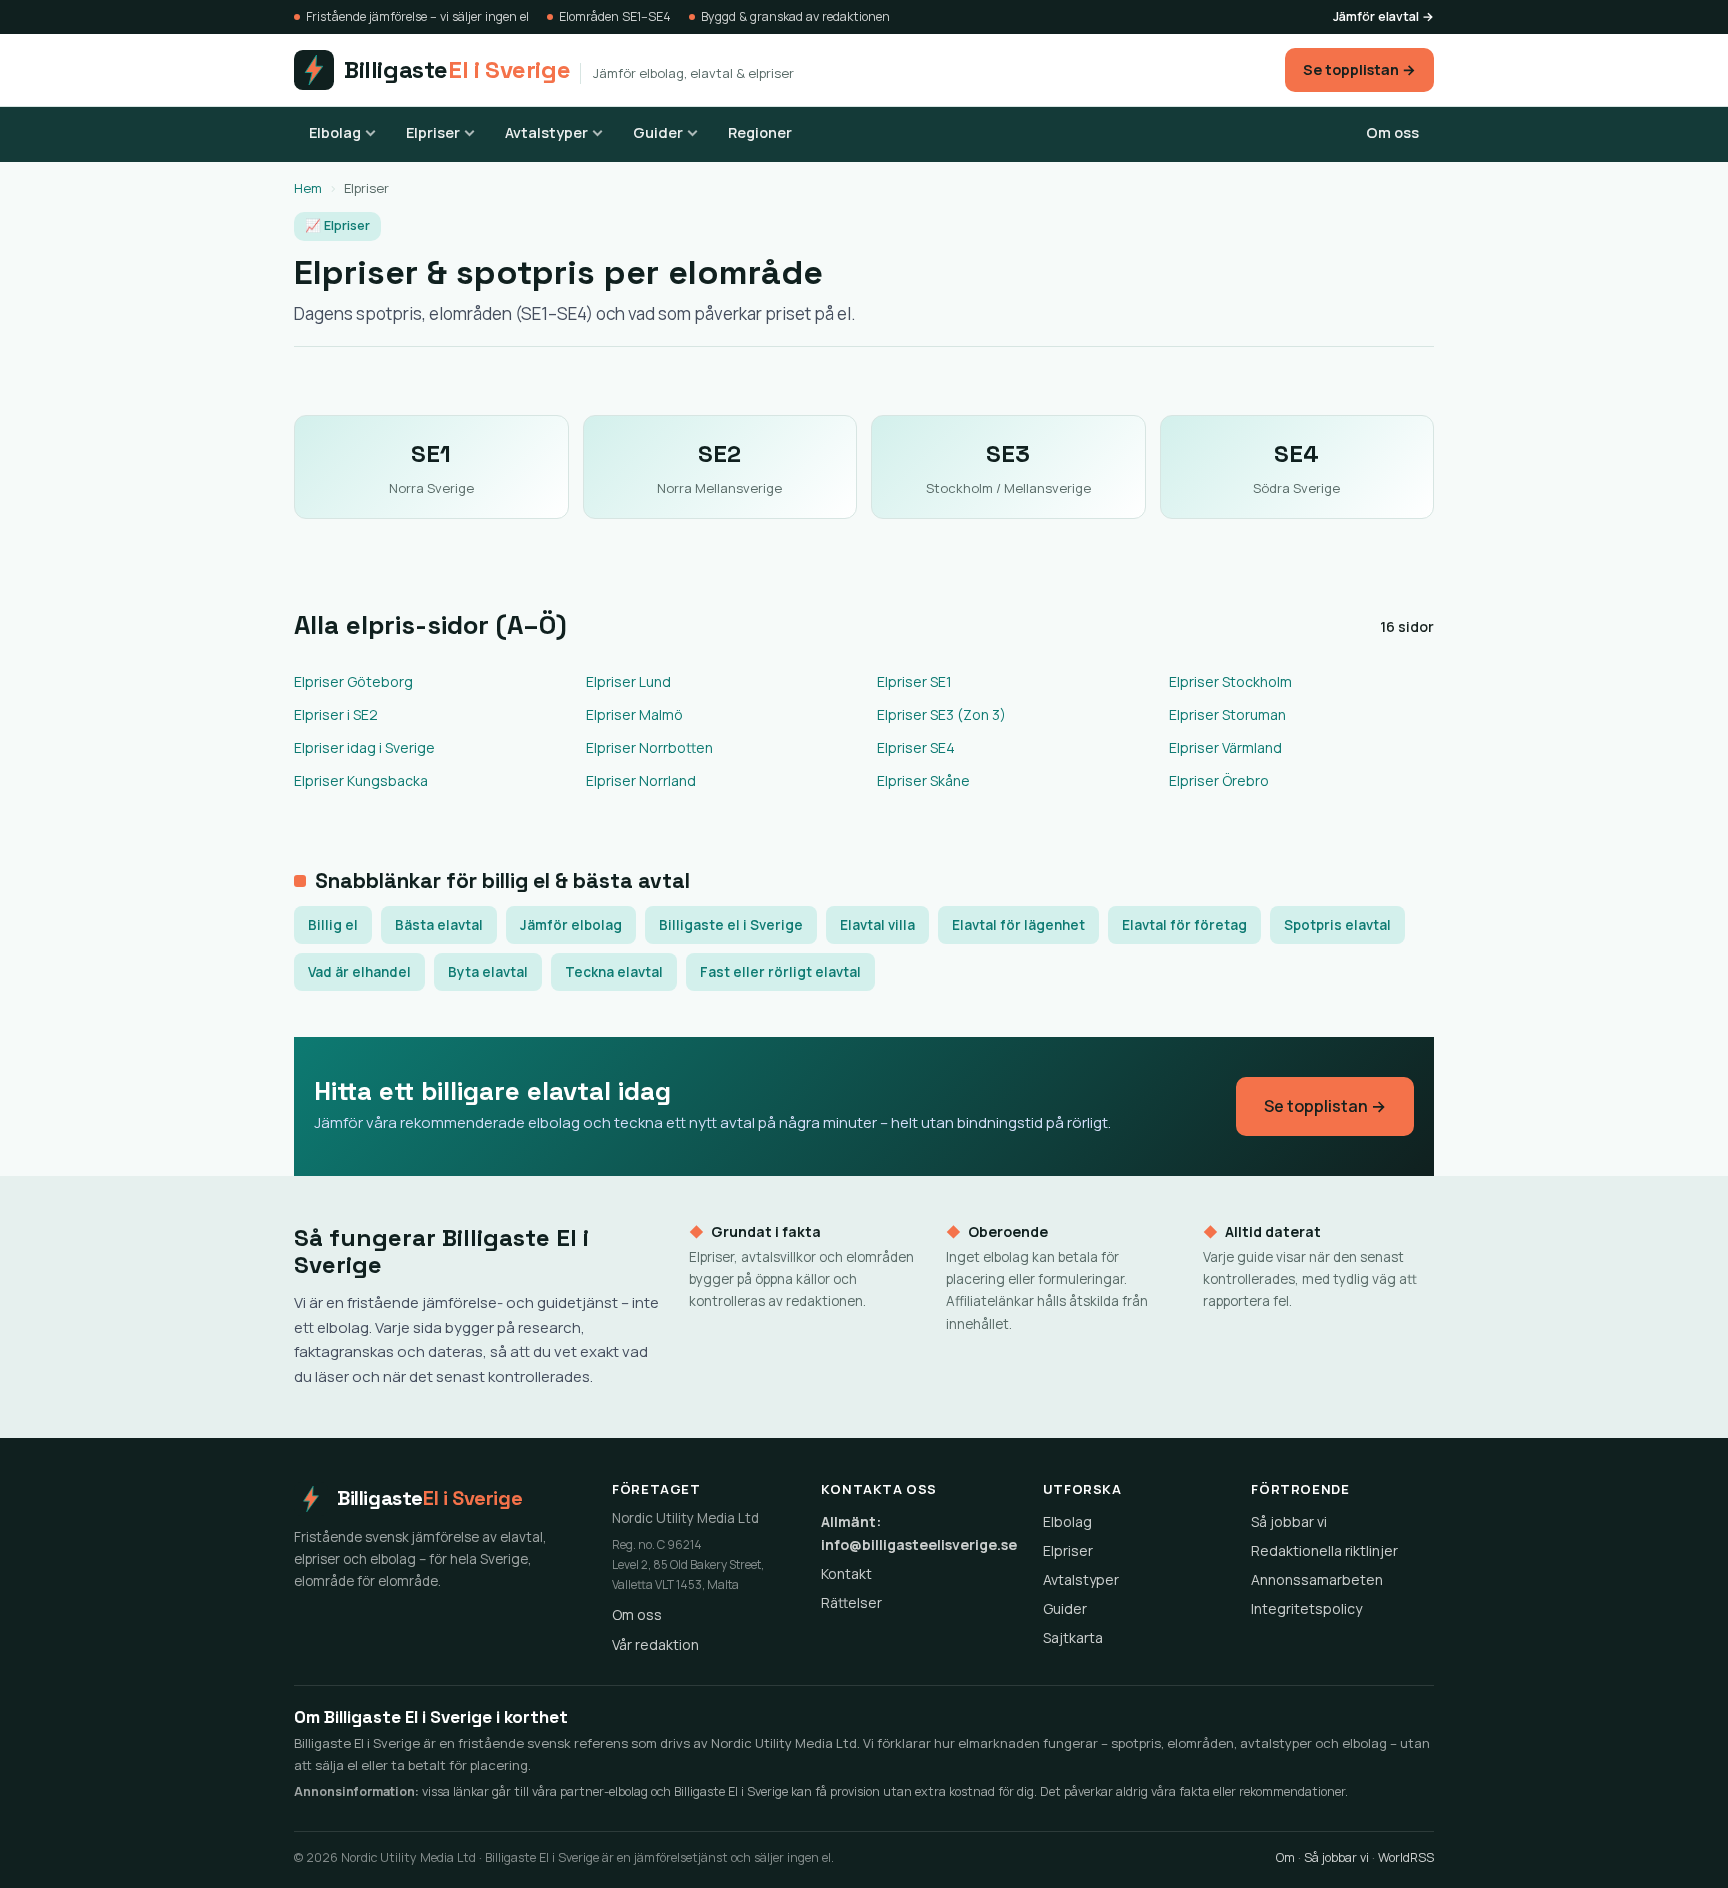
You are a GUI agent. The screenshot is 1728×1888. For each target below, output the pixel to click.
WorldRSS (1406, 1857)
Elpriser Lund (628, 681)
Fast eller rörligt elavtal (780, 972)
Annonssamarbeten (1317, 1579)
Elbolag (335, 132)
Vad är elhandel (359, 972)
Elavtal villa (877, 925)
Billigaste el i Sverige (731, 925)
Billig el (333, 925)
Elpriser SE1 (914, 681)
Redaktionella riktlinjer (1324, 1550)
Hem (308, 188)
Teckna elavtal (614, 972)
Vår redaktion (655, 1644)
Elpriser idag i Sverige (364, 747)
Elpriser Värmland (1225, 747)
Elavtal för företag (1184, 925)
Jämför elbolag (571, 925)
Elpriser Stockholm (1230, 681)
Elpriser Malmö (634, 714)
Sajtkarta (1073, 1637)
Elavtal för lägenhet (1018, 925)
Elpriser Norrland (641, 780)
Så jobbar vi (1289, 1521)
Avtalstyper (546, 132)
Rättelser (851, 1602)
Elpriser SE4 (916, 747)
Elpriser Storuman (1227, 714)
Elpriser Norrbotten (649, 747)
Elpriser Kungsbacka (361, 780)
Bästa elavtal (439, 925)
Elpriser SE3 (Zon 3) (941, 714)
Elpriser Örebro (1219, 780)
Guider (658, 132)
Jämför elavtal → (1383, 16)
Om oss (1392, 132)
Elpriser (433, 132)
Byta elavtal (488, 972)
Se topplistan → (1359, 69)
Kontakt (846, 1573)
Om (1285, 1857)
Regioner (760, 132)
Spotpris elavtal (1337, 925)
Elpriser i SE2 (336, 714)
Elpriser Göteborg (353, 681)
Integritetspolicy (1306, 1608)
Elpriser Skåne (923, 780)
